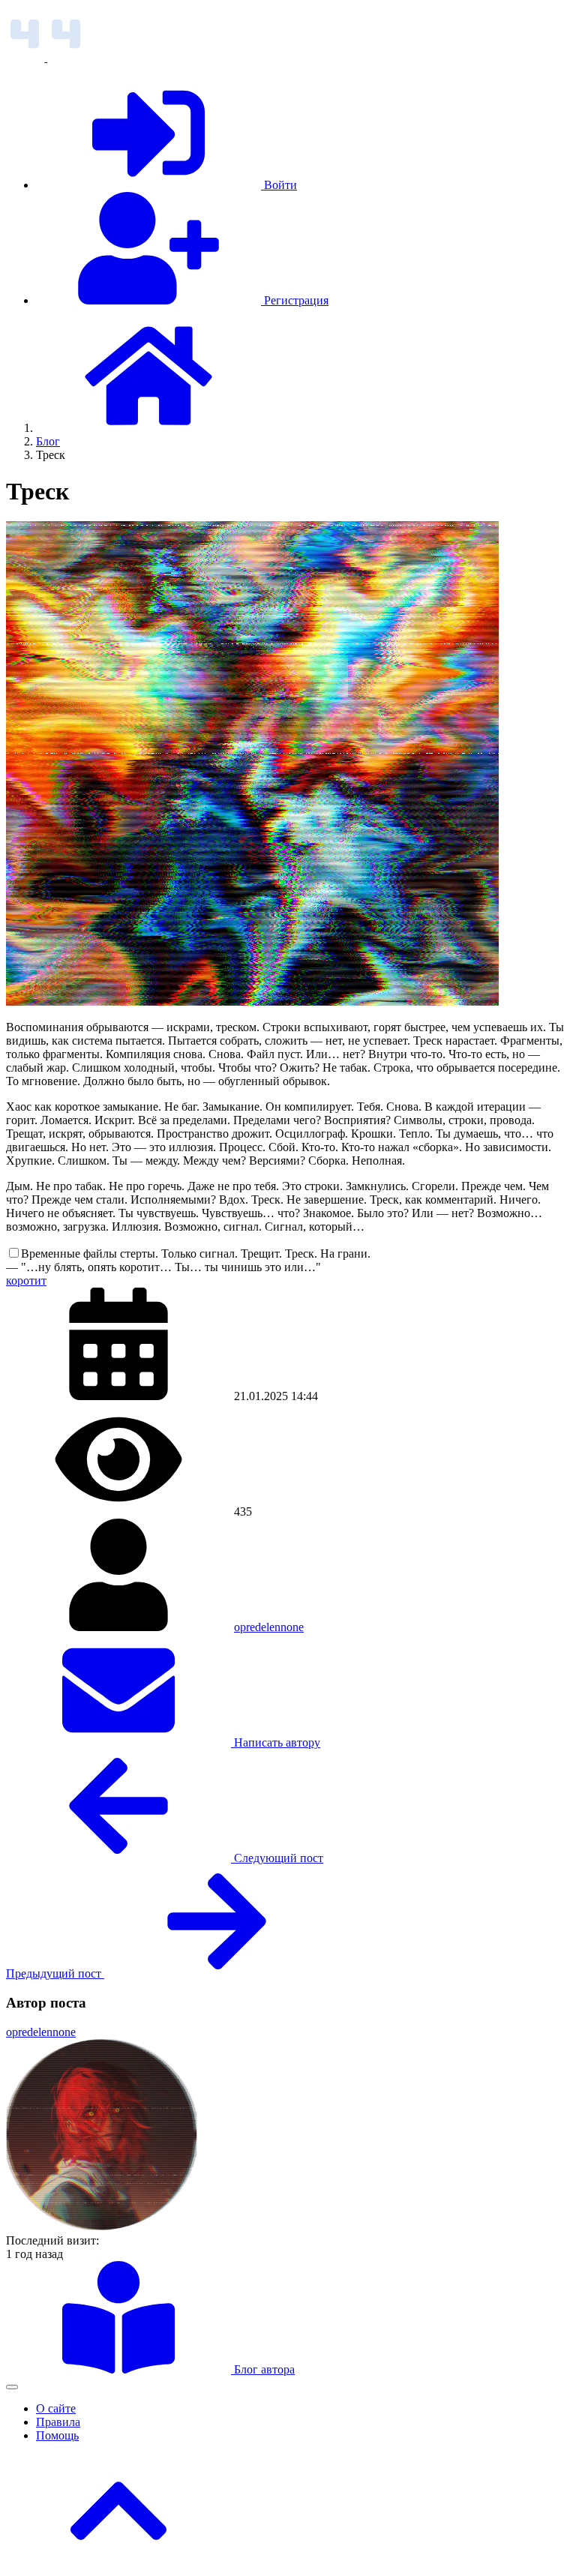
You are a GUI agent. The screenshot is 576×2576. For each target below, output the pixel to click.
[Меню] (12, 2387)
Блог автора (263, 2369)
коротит (26, 1281)
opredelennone (269, 1627)
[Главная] (148, 428)
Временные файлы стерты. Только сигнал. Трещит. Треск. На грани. (196, 1254)
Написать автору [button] (276, 1742)
